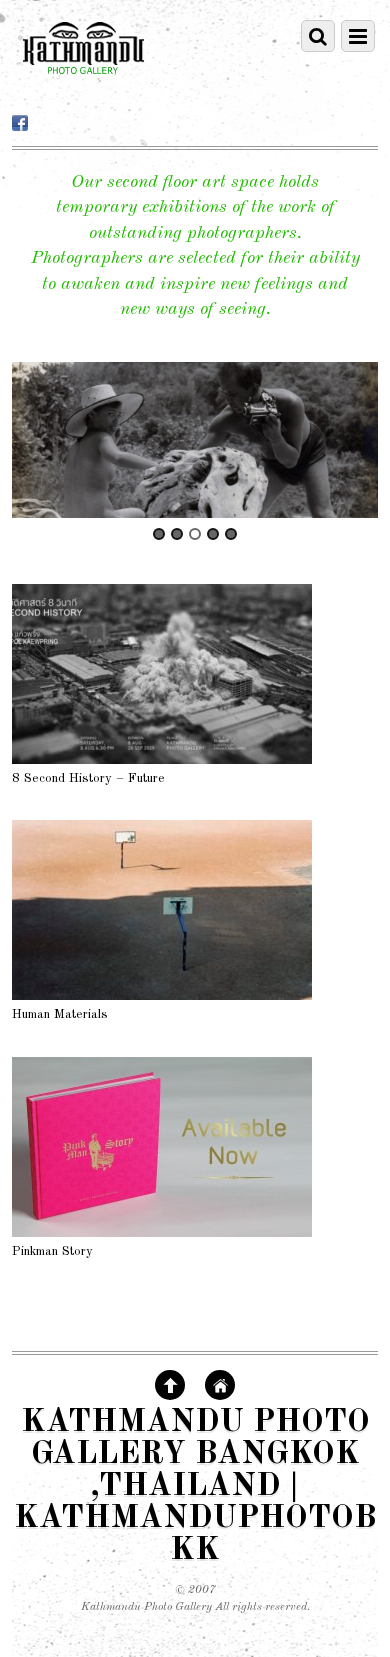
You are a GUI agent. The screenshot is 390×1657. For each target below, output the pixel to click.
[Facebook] (20, 123)
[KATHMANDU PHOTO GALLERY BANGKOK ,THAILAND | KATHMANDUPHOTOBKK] (83, 83)
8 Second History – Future (88, 778)
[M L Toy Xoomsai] (195, 440)
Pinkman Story (52, 1251)
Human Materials (60, 1014)
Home (220, 1385)
